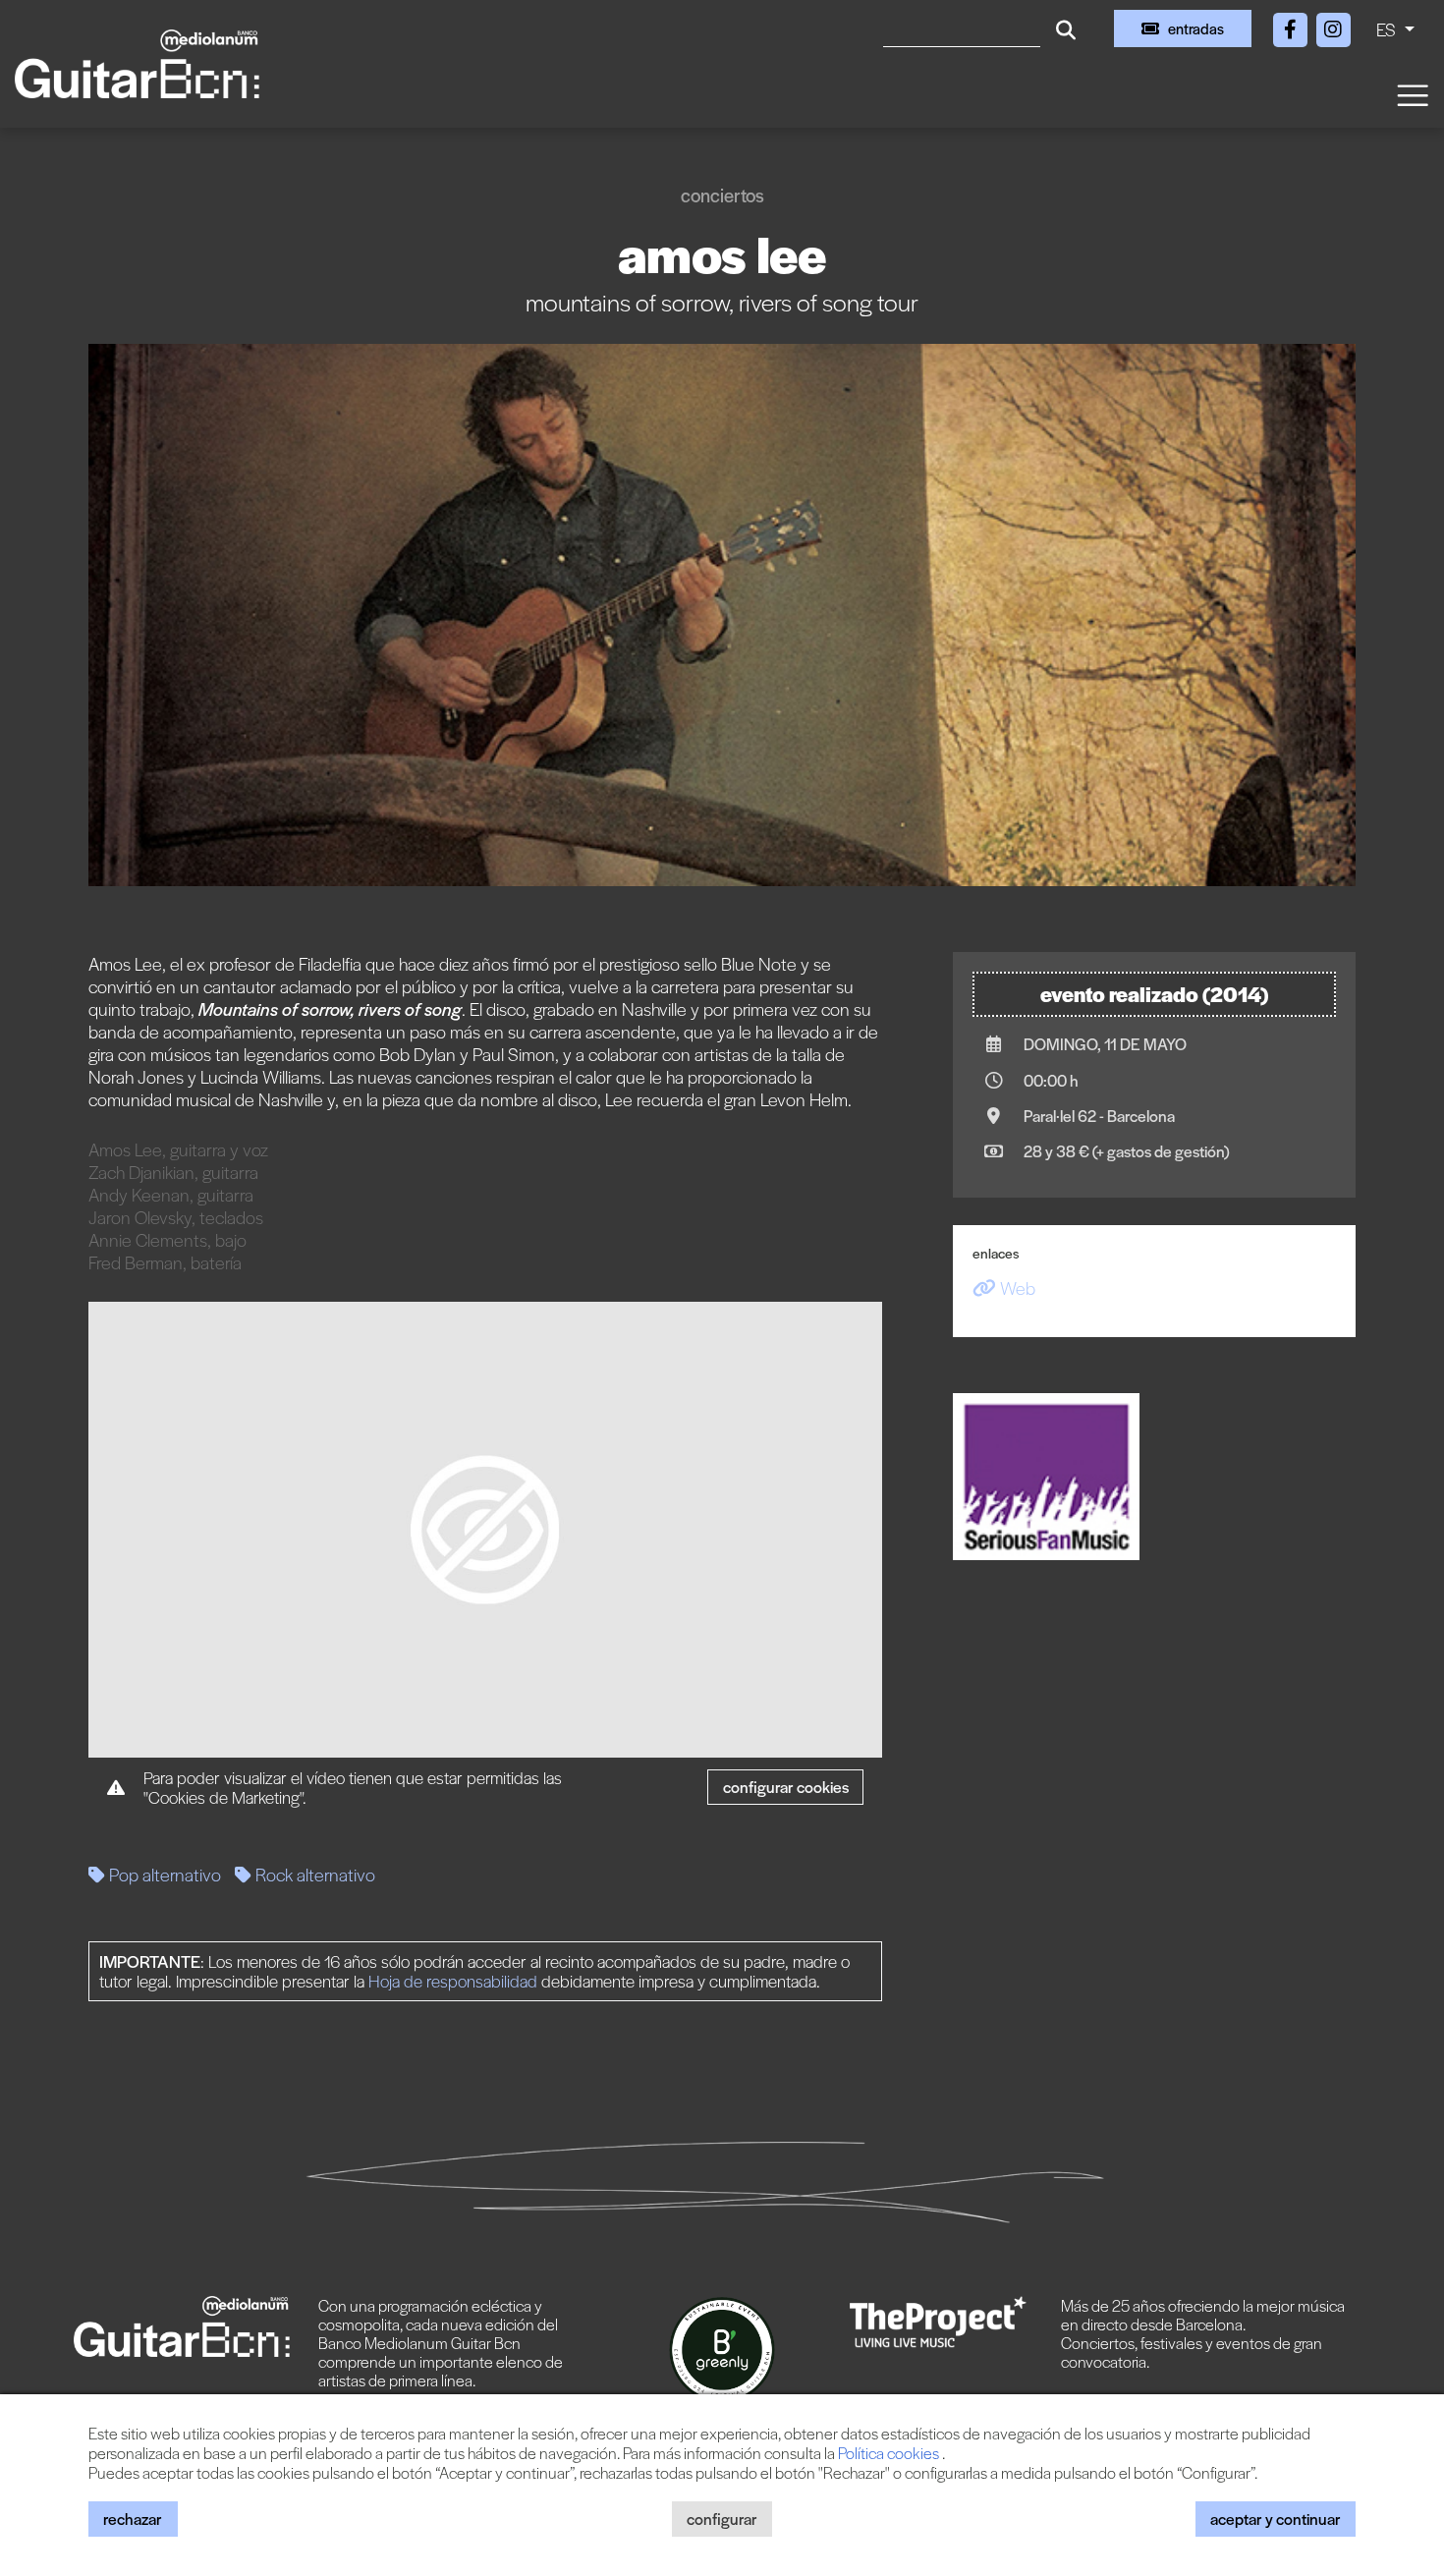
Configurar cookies (786, 1787)
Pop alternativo (163, 1874)
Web (1016, 1288)
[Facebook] (1292, 26)
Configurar (722, 2519)
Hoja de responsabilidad (453, 1981)
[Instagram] (1333, 26)
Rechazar (133, 2519)
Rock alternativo (313, 1874)
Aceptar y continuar (1276, 2519)
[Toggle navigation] (1412, 94)
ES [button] (1388, 29)
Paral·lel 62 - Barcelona (1099, 1116)
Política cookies (890, 2453)
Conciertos (722, 195)
